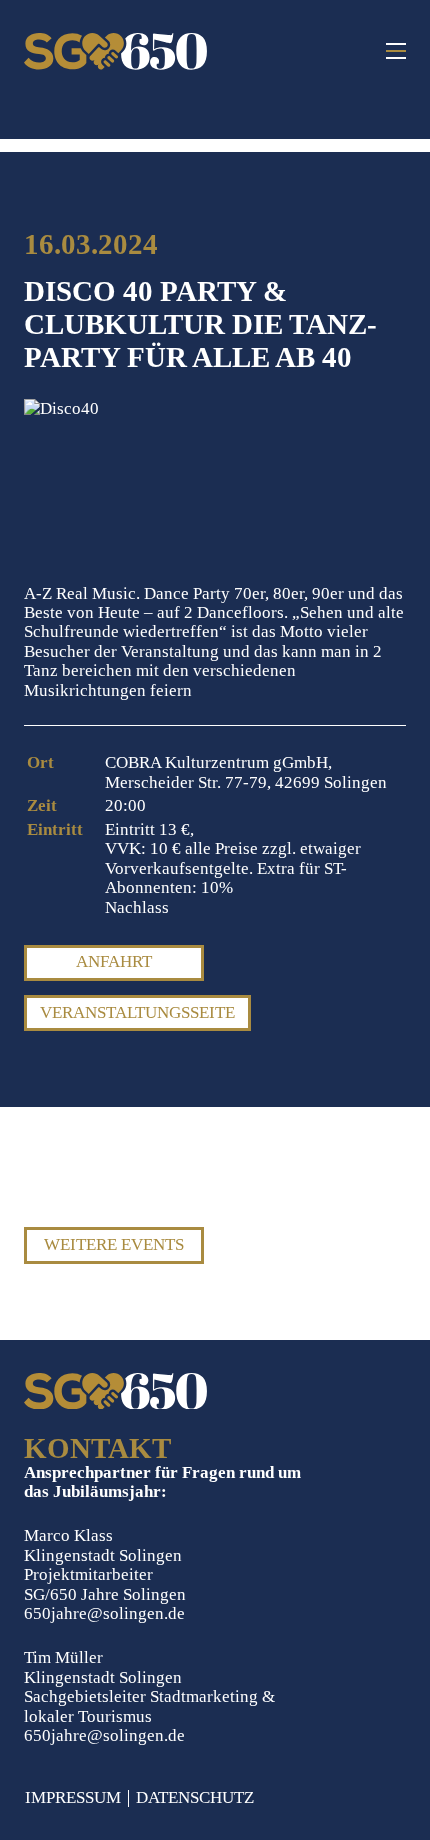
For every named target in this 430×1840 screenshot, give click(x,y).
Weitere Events (114, 1244)
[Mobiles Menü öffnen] (396, 51)
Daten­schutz (195, 1798)
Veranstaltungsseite (137, 1012)
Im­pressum (73, 1798)
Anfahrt (114, 961)
